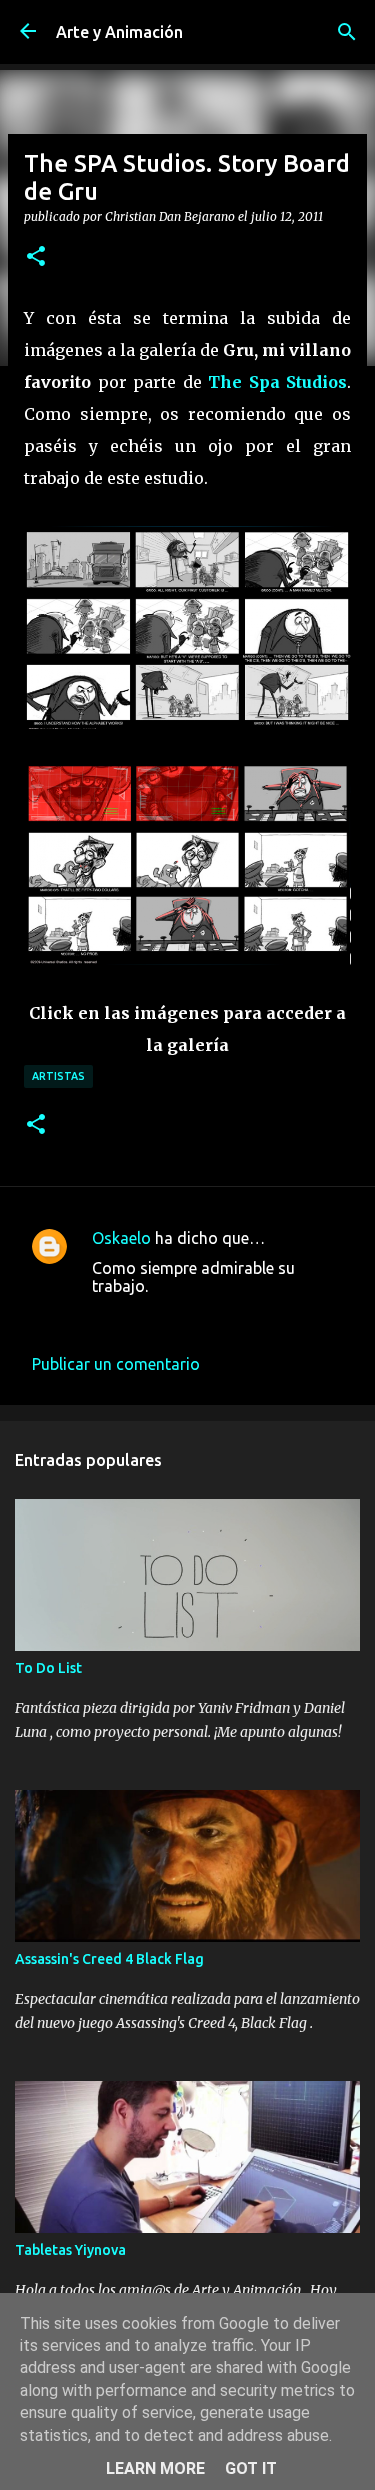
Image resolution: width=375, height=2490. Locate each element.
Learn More (155, 2468)
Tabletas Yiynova (70, 2250)
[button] (36, 257)
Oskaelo (121, 1238)
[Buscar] (347, 32)
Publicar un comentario (116, 1364)
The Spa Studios (277, 382)
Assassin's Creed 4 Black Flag (109, 1959)
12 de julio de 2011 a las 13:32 (201, 1316)
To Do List (48, 1668)
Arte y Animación (119, 32)
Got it (251, 2468)
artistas (58, 1076)
